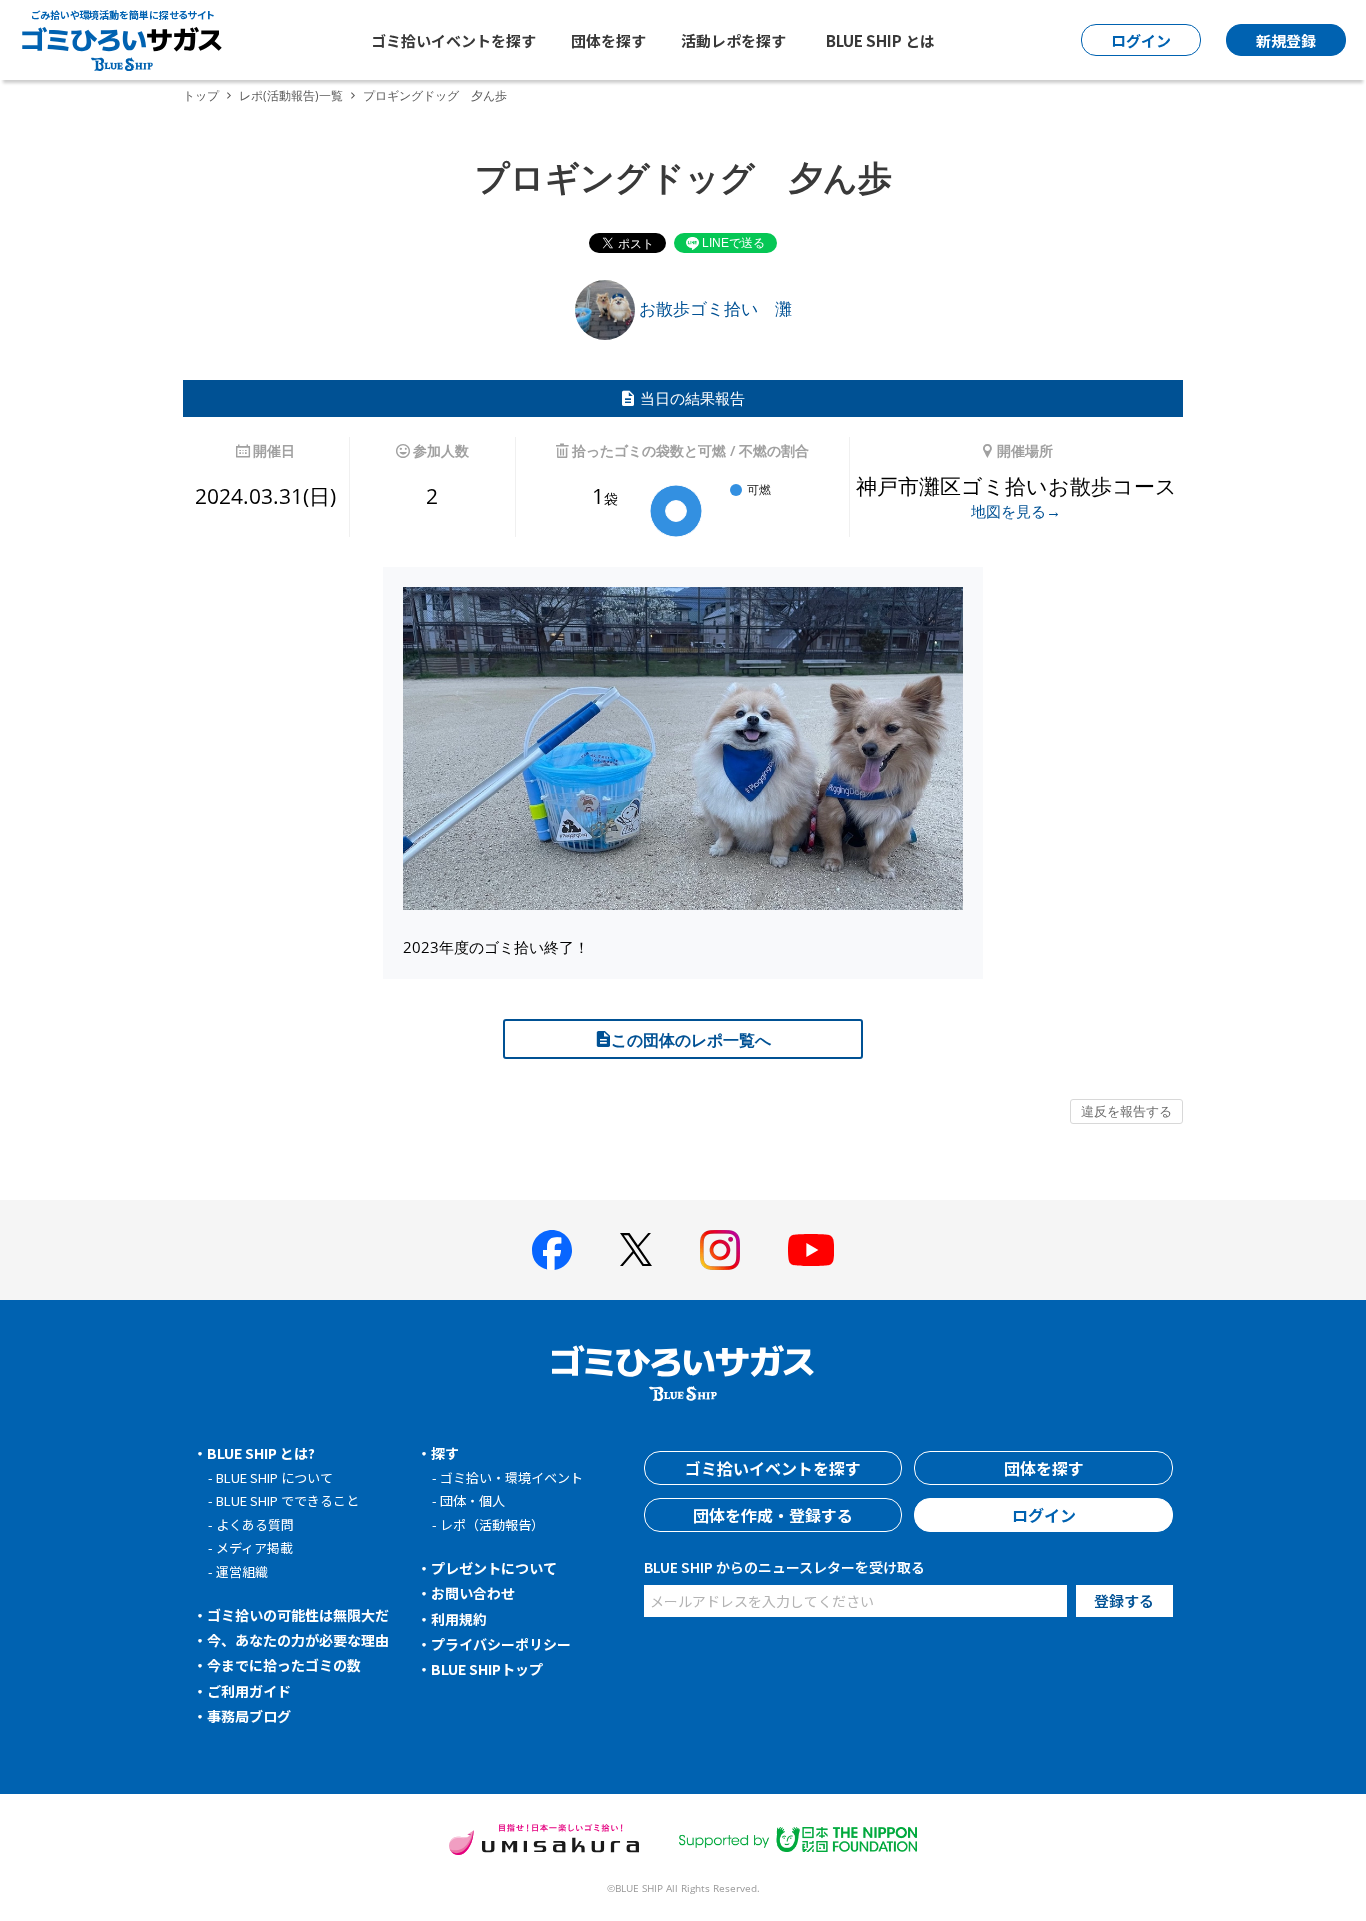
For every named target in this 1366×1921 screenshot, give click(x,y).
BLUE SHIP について (274, 1477)
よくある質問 (255, 1524)
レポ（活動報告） (492, 1524)
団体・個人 (472, 1500)
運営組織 (242, 1571)
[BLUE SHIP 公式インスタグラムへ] (720, 1250)
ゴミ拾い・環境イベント (511, 1477)
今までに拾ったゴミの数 (284, 1665)
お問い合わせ (473, 1593)
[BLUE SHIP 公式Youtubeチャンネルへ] (811, 1250)
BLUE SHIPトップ (487, 1669)
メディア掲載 (254, 1547)
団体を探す (608, 40)
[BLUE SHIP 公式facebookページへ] (552, 1250)
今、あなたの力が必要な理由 (298, 1640)
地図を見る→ (1016, 511)
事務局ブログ (249, 1716)
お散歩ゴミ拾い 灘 (713, 308)
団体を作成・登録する (773, 1515)
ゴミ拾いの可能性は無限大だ (298, 1615)
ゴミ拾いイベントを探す (453, 40)
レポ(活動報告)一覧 (291, 95)
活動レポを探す (733, 40)
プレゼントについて (494, 1568)
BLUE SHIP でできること (287, 1500)
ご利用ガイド (249, 1691)
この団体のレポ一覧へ (691, 1040)
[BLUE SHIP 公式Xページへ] (636, 1249)
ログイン (1044, 1515)
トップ (201, 95)
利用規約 (459, 1619)
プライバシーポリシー (501, 1644)
